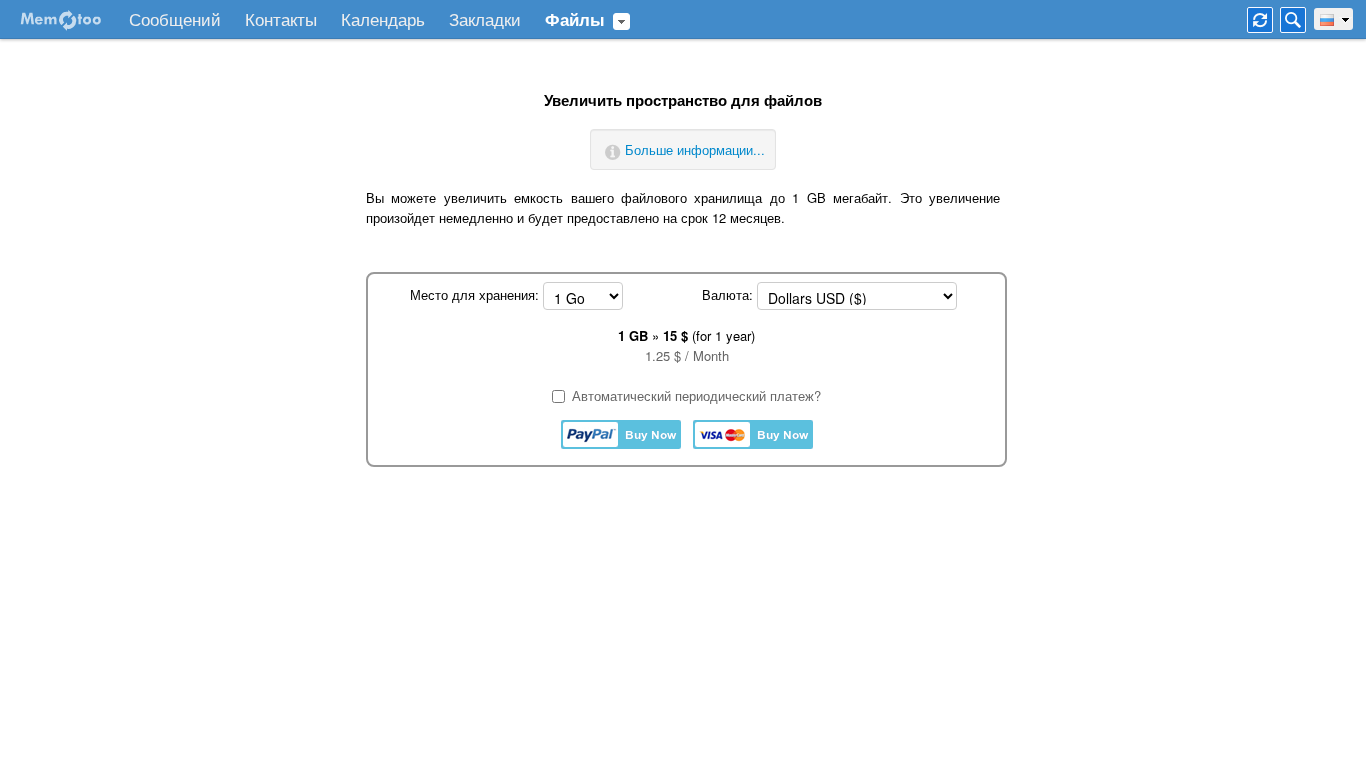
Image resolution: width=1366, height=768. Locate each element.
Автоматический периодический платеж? (696, 395)
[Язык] (1333, 19)
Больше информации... (695, 149)
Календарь (383, 20)
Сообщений (175, 20)
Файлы (575, 20)
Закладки (485, 20)
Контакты (281, 20)
